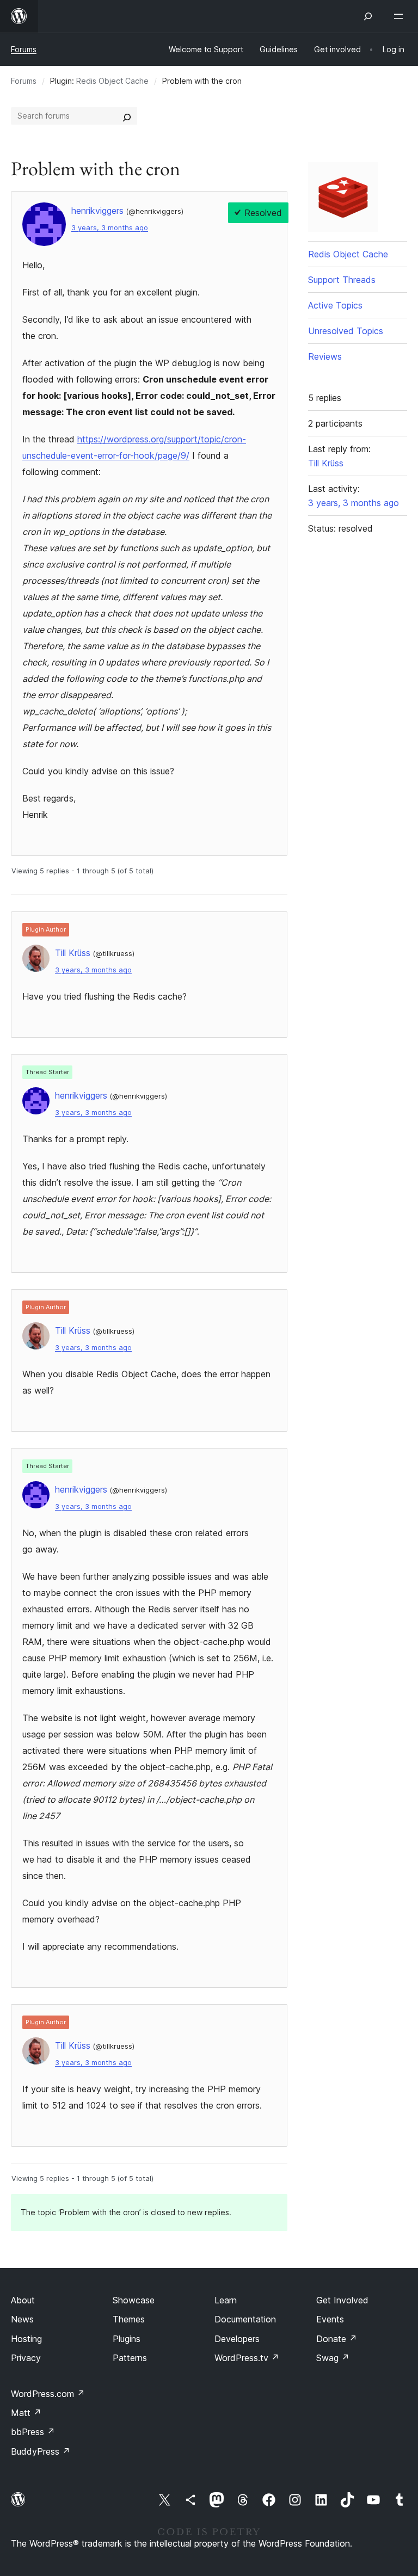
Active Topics (335, 305)
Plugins (127, 2339)
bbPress (33, 2432)
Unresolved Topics (346, 331)
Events (330, 2319)
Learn (226, 2300)
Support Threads (342, 280)
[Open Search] (368, 16)
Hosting (26, 2339)
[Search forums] (127, 116)
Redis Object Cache (112, 81)
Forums (24, 49)
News (22, 2319)
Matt (26, 2413)
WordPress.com (48, 2394)
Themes (129, 2319)
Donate (337, 2339)
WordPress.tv (247, 2358)
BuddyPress (41, 2451)
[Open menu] (401, 16)
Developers (237, 2339)
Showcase (134, 2300)
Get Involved (342, 2300)
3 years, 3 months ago (110, 228)
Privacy (26, 2358)
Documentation (245, 2319)
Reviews (325, 356)
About (23, 2300)
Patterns (130, 2358)
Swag (333, 2358)
